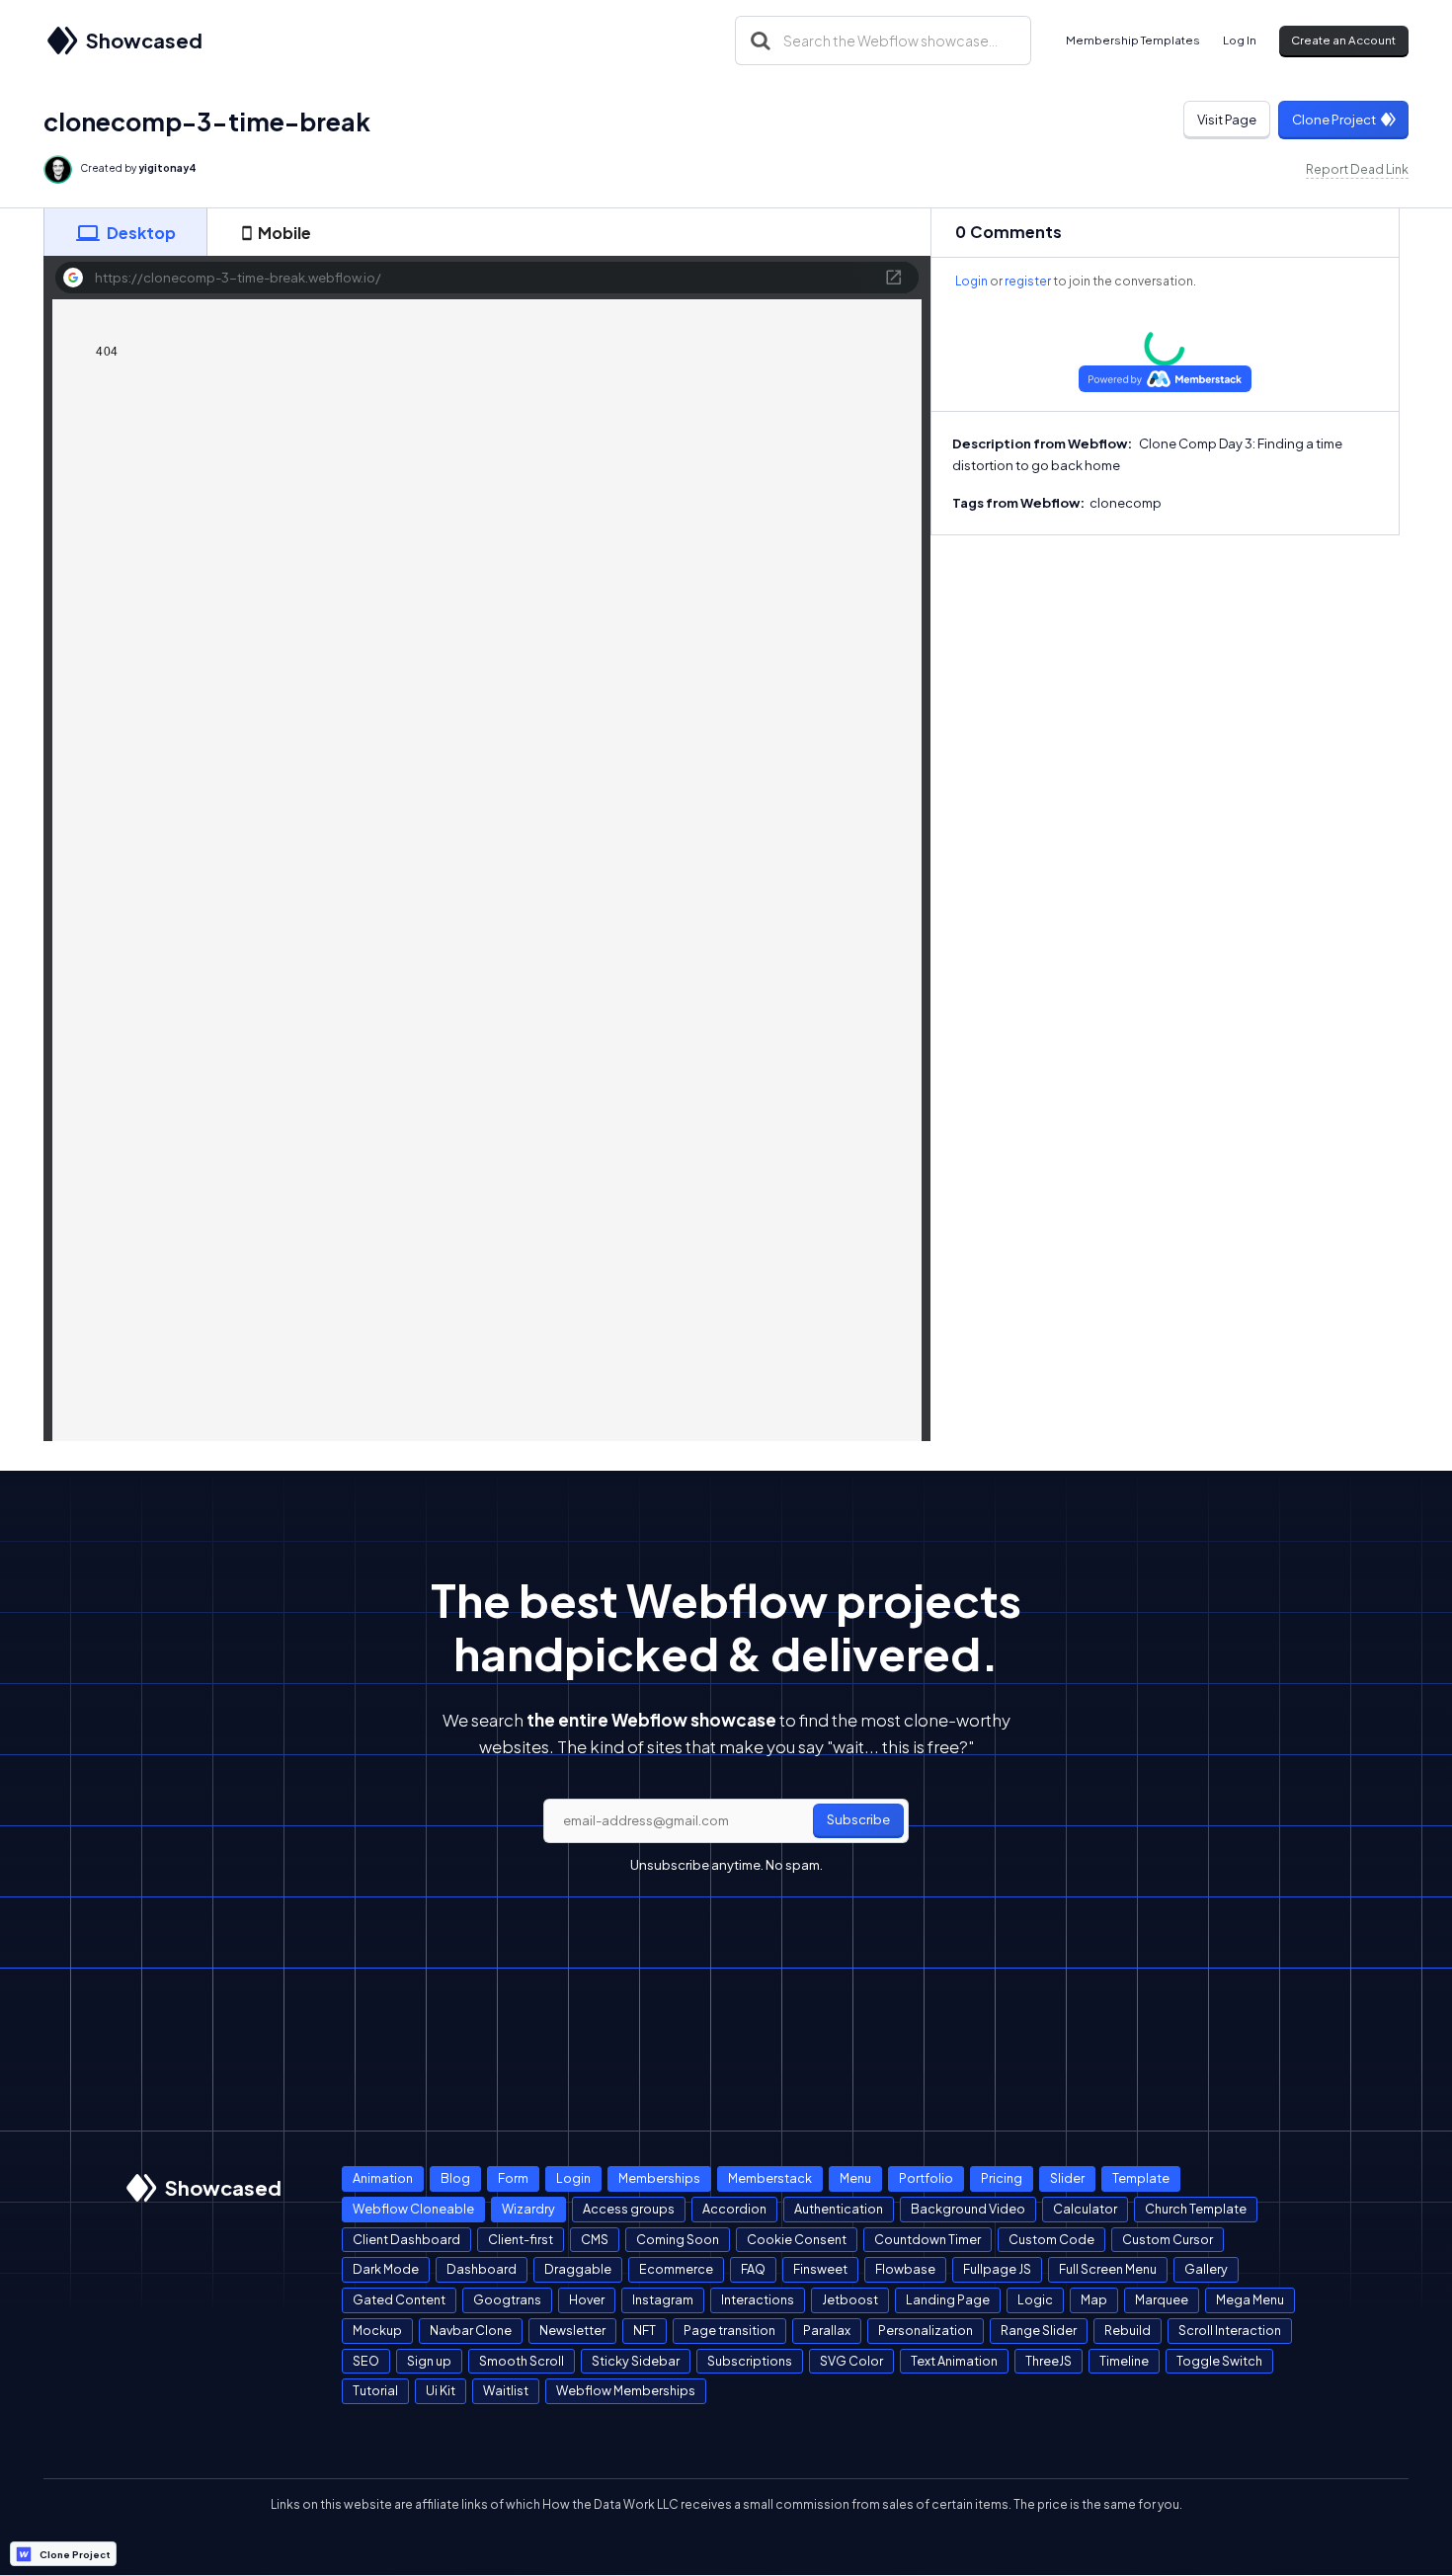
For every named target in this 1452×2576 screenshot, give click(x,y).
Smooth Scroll (522, 2361)
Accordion (734, 2209)
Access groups (629, 2209)
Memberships (659, 2178)
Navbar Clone (471, 2330)
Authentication (839, 2209)
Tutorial (375, 2390)
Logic (1035, 2299)
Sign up (429, 2361)
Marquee (1162, 2299)
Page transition (729, 2330)
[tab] (125, 232)
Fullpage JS (997, 2269)
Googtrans (507, 2299)
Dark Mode (386, 2269)
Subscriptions (750, 2361)
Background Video (968, 2209)
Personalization (926, 2330)
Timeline (1124, 2361)
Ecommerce (676, 2269)
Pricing (1002, 2178)
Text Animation (954, 2361)
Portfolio (926, 2178)
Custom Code (1051, 2239)
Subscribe (858, 1819)
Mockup (377, 2330)
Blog (455, 2178)
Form (513, 2178)
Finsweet (820, 2269)
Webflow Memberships (626, 2390)
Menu (855, 2178)
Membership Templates (1133, 40)
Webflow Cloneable (413, 2209)
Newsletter (572, 2330)
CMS (595, 2239)
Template (1141, 2178)
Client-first (521, 2239)
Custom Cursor (1168, 2239)
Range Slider (1039, 2330)
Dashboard (482, 2269)
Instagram (663, 2299)
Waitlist (506, 2390)
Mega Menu (1250, 2299)
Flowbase (905, 2269)
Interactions (758, 2299)
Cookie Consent (797, 2239)
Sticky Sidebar (636, 2361)
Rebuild (1128, 2330)
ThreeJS (1049, 2361)
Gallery (1206, 2269)
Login (971, 281)
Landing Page (948, 2299)
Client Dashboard (406, 2239)
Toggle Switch (1219, 2361)
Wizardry (528, 2209)
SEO (366, 2361)
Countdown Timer (928, 2239)
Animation (383, 2178)
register (1028, 281)
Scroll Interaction (1230, 2330)
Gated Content (399, 2299)
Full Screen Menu (1108, 2269)
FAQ (753, 2269)
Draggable (578, 2269)
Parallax (827, 2330)
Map (1094, 2299)
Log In (1240, 40)
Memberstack (770, 2178)
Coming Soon (678, 2239)
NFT (645, 2330)
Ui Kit (441, 2390)
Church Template (1196, 2209)
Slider (1067, 2178)
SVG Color (851, 2361)
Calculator (1085, 2209)
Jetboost (850, 2299)
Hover (587, 2299)
